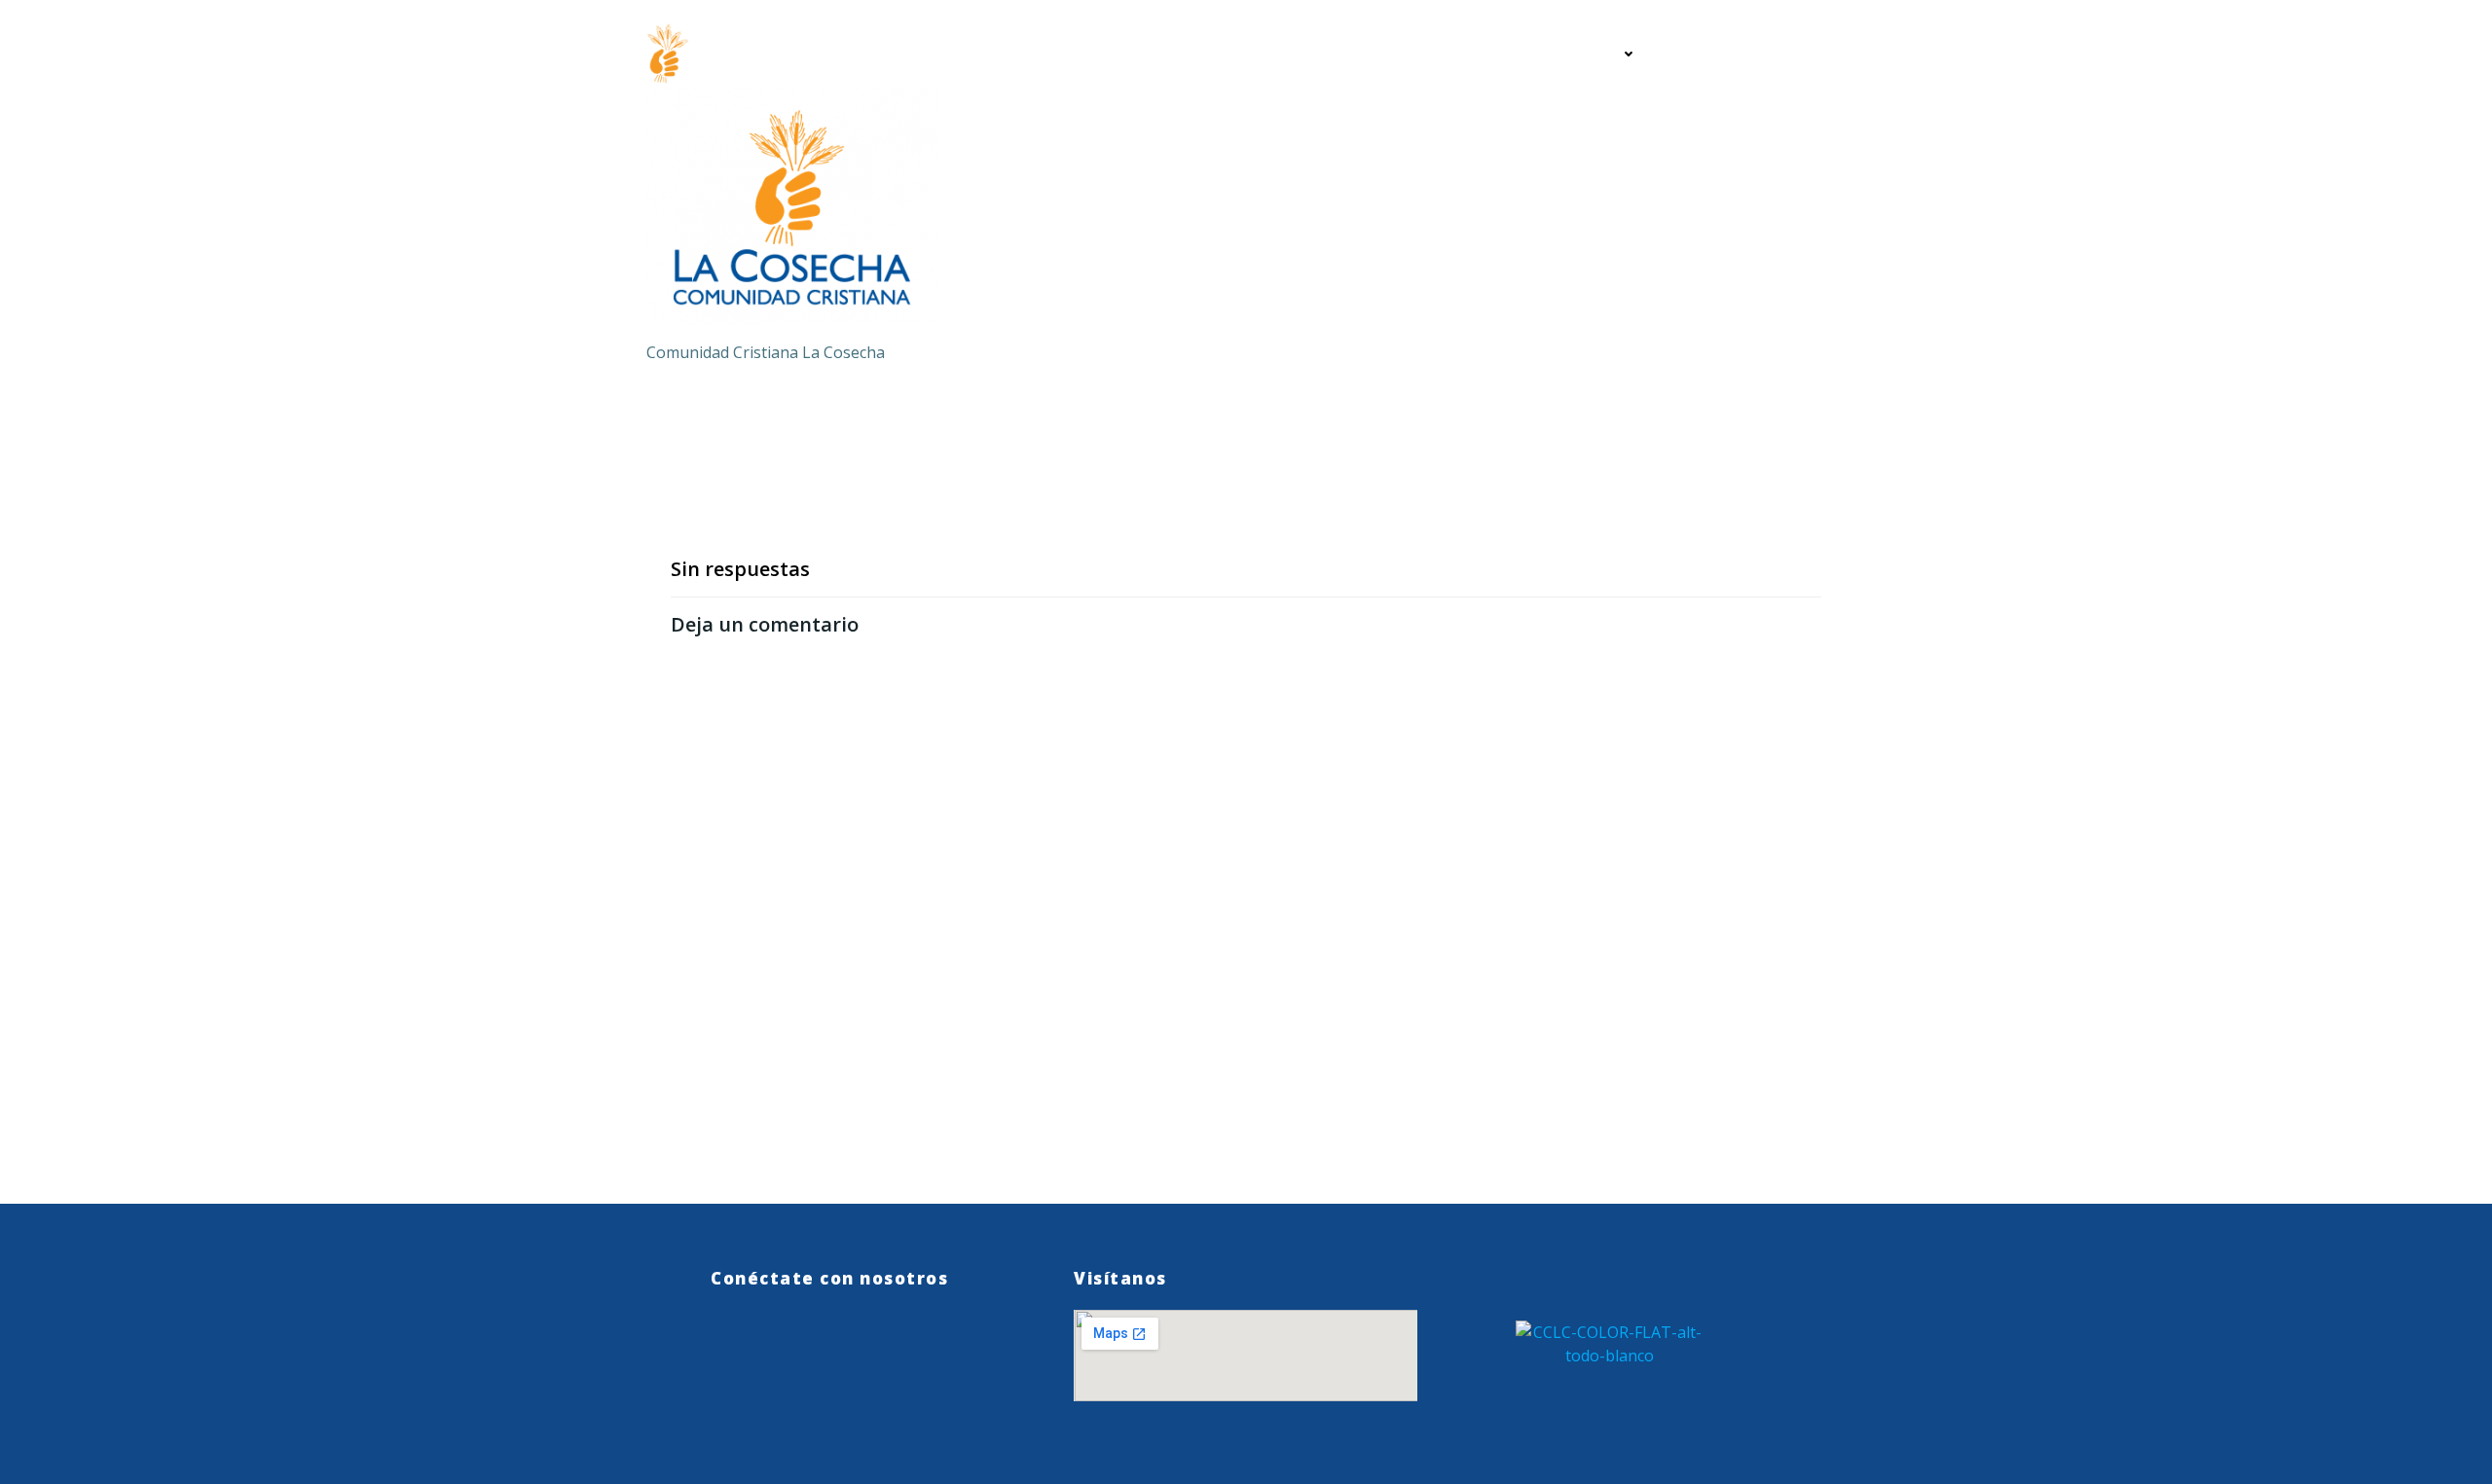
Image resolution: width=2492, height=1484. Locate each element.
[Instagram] (818, 1347)
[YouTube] (868, 1347)
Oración (1707, 54)
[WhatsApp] (719, 1347)
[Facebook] (769, 1347)
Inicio (1472, 54)
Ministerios (1576, 54)
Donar (1802, 54)
